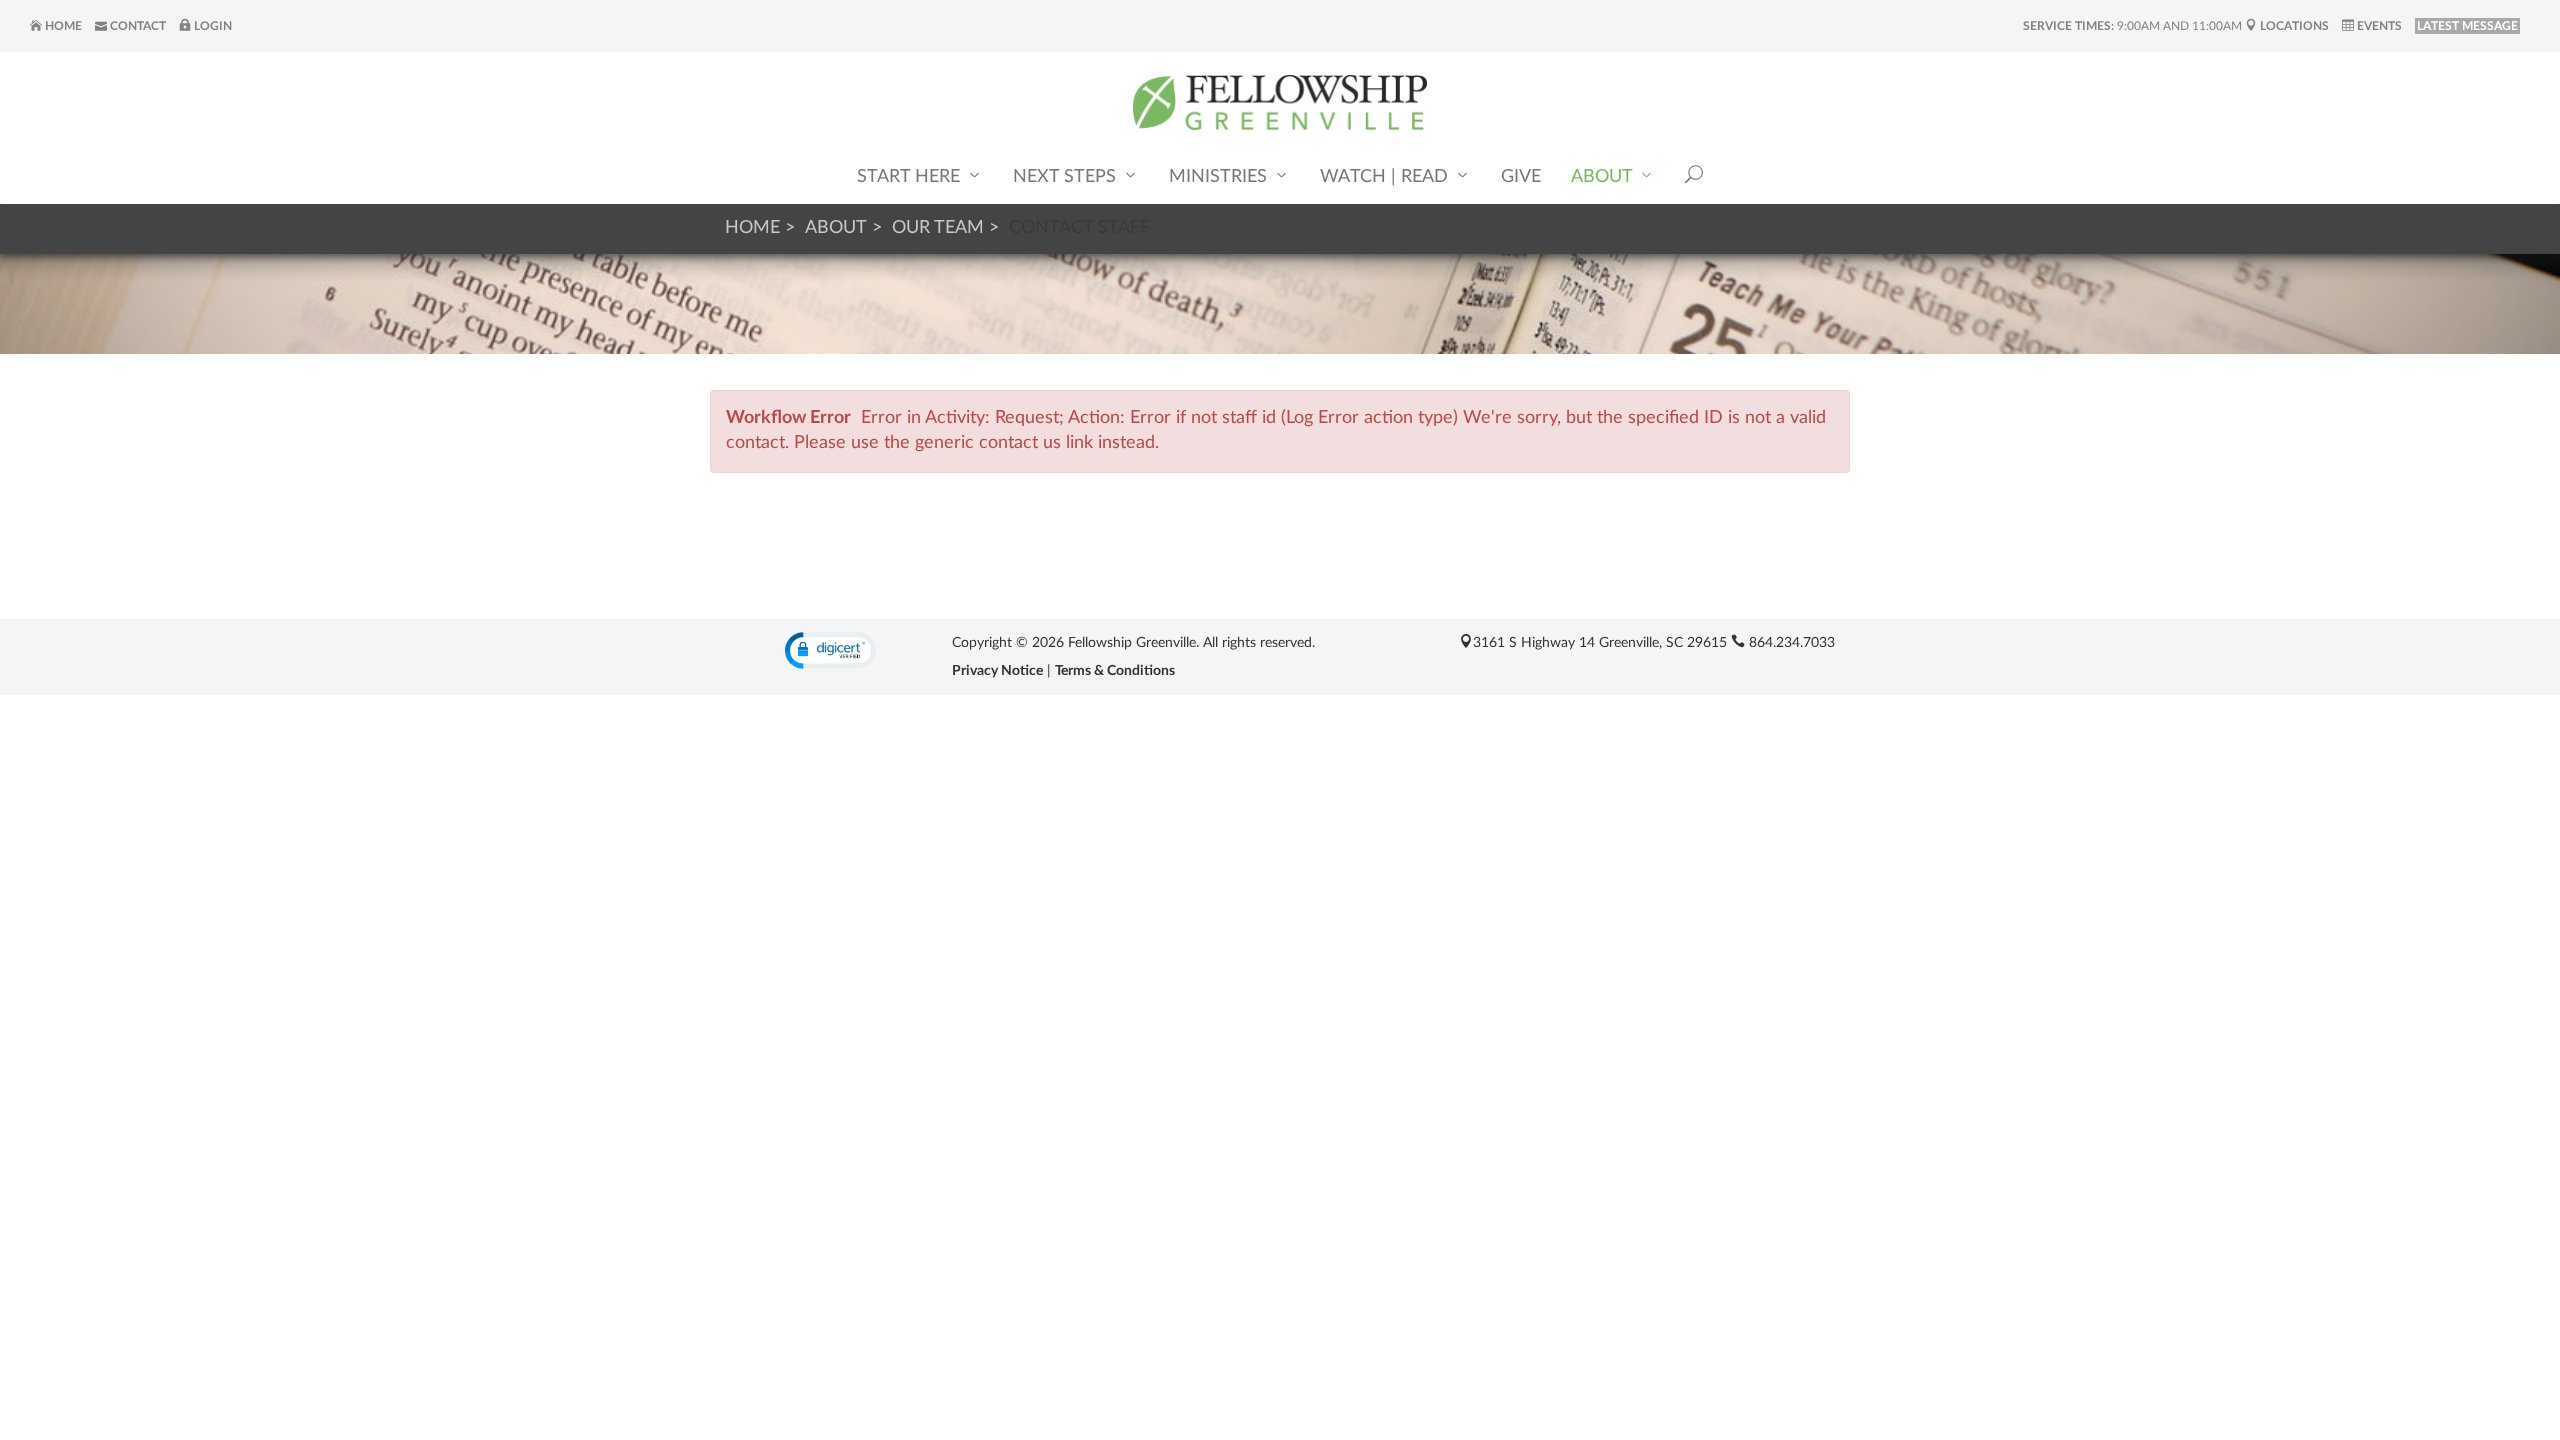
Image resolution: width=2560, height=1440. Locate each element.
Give (1521, 177)
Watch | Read (1386, 177)
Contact (136, 26)
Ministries (1220, 177)
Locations (2293, 26)
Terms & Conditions (1115, 671)
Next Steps (1067, 177)
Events (2378, 26)
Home (62, 26)
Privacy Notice (997, 671)
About (1604, 177)
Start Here (911, 177)
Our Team (938, 228)
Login (211, 26)
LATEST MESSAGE (2467, 26)
